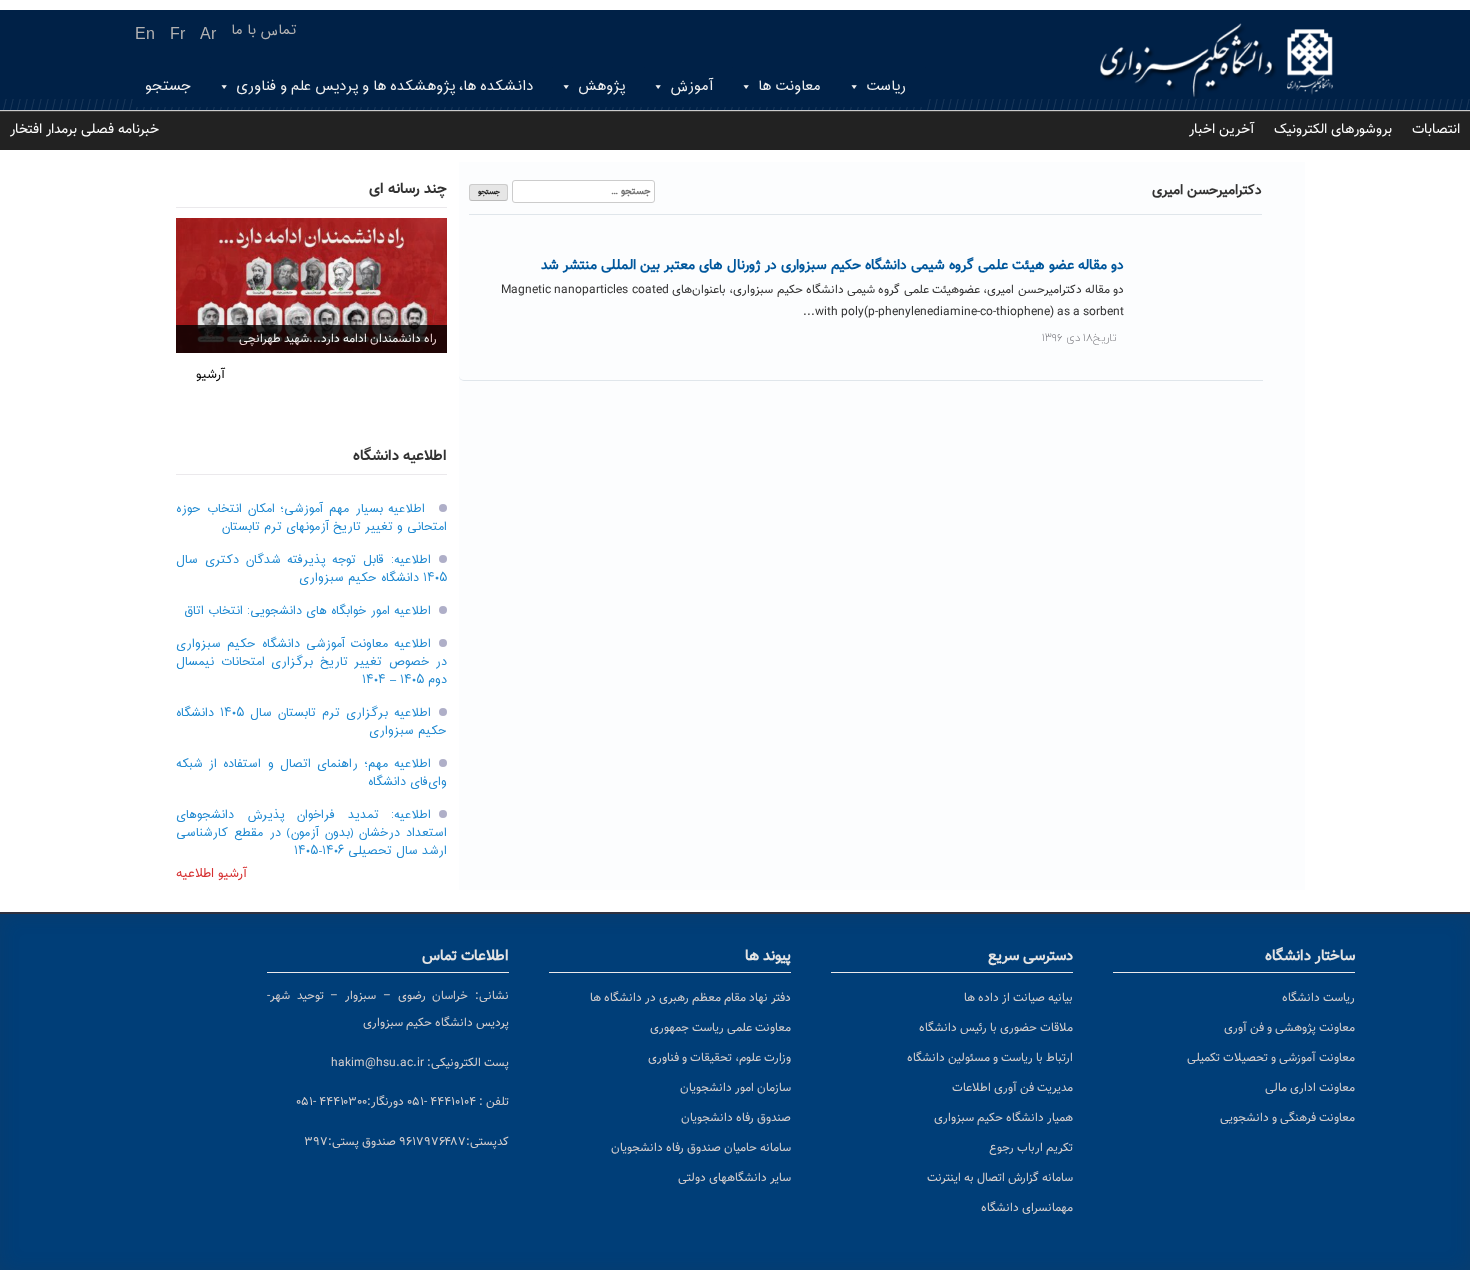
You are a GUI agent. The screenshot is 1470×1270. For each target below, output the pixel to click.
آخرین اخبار (1221, 130)
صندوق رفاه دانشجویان (736, 1118)
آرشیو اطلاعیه (211, 874)
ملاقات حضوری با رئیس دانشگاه (996, 1028)
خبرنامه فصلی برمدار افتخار (84, 130)
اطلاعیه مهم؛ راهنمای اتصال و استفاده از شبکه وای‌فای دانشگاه (311, 773)
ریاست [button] (886, 86)
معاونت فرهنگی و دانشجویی (1287, 1118)
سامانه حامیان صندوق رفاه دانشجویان (701, 1148)
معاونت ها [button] (789, 86)
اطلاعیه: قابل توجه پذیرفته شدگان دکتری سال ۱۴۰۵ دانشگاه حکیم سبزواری (311, 569)
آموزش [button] (691, 86)
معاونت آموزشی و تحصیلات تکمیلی (1271, 1058)
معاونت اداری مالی (1310, 1088)
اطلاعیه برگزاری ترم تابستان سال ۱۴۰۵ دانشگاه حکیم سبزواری (311, 722)
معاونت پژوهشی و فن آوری (1289, 1028)
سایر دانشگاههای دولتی (734, 1178)
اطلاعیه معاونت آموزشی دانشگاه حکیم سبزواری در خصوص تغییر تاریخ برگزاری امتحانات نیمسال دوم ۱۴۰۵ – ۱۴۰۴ (311, 662)
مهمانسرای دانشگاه (1027, 1208)
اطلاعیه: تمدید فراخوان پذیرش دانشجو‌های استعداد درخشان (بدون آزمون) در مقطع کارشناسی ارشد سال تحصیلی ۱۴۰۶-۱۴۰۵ (311, 833)
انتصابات (1436, 130)
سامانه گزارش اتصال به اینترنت (1000, 1178)
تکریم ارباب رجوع (1031, 1148)
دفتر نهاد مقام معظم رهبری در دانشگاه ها (690, 998)
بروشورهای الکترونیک (1333, 130)
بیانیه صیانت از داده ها (1018, 998)
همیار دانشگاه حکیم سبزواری (1003, 1118)
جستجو (168, 86)
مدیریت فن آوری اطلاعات (1012, 1088)
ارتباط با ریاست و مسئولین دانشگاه (990, 1058)
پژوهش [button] (601, 86)
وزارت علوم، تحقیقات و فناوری (719, 1058)
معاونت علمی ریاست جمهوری (720, 1028)
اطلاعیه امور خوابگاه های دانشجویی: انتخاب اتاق (307, 611)
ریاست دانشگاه (1318, 998)
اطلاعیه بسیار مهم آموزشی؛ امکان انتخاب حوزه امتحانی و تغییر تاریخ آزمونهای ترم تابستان (311, 518)
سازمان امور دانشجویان (735, 1088)
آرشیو (210, 375)
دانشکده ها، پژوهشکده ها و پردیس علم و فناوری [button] (384, 86)
